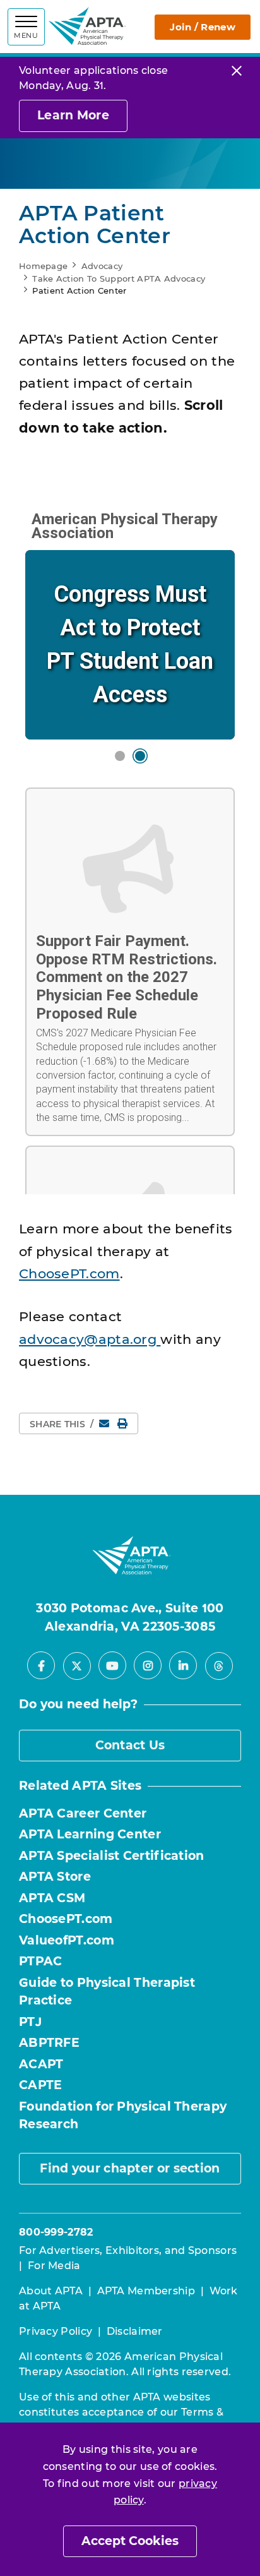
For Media (54, 2266)
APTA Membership (146, 2291)
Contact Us (130, 1745)
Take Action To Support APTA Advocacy (119, 279)
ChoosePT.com (69, 1273)
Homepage (43, 266)
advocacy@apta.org (90, 1339)
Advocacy (102, 266)
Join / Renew (203, 27)
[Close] (237, 70)
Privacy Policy (56, 2331)
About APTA (51, 2291)
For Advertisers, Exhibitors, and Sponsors (128, 2250)
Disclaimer (135, 2331)
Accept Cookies (130, 2541)
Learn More (73, 115)
